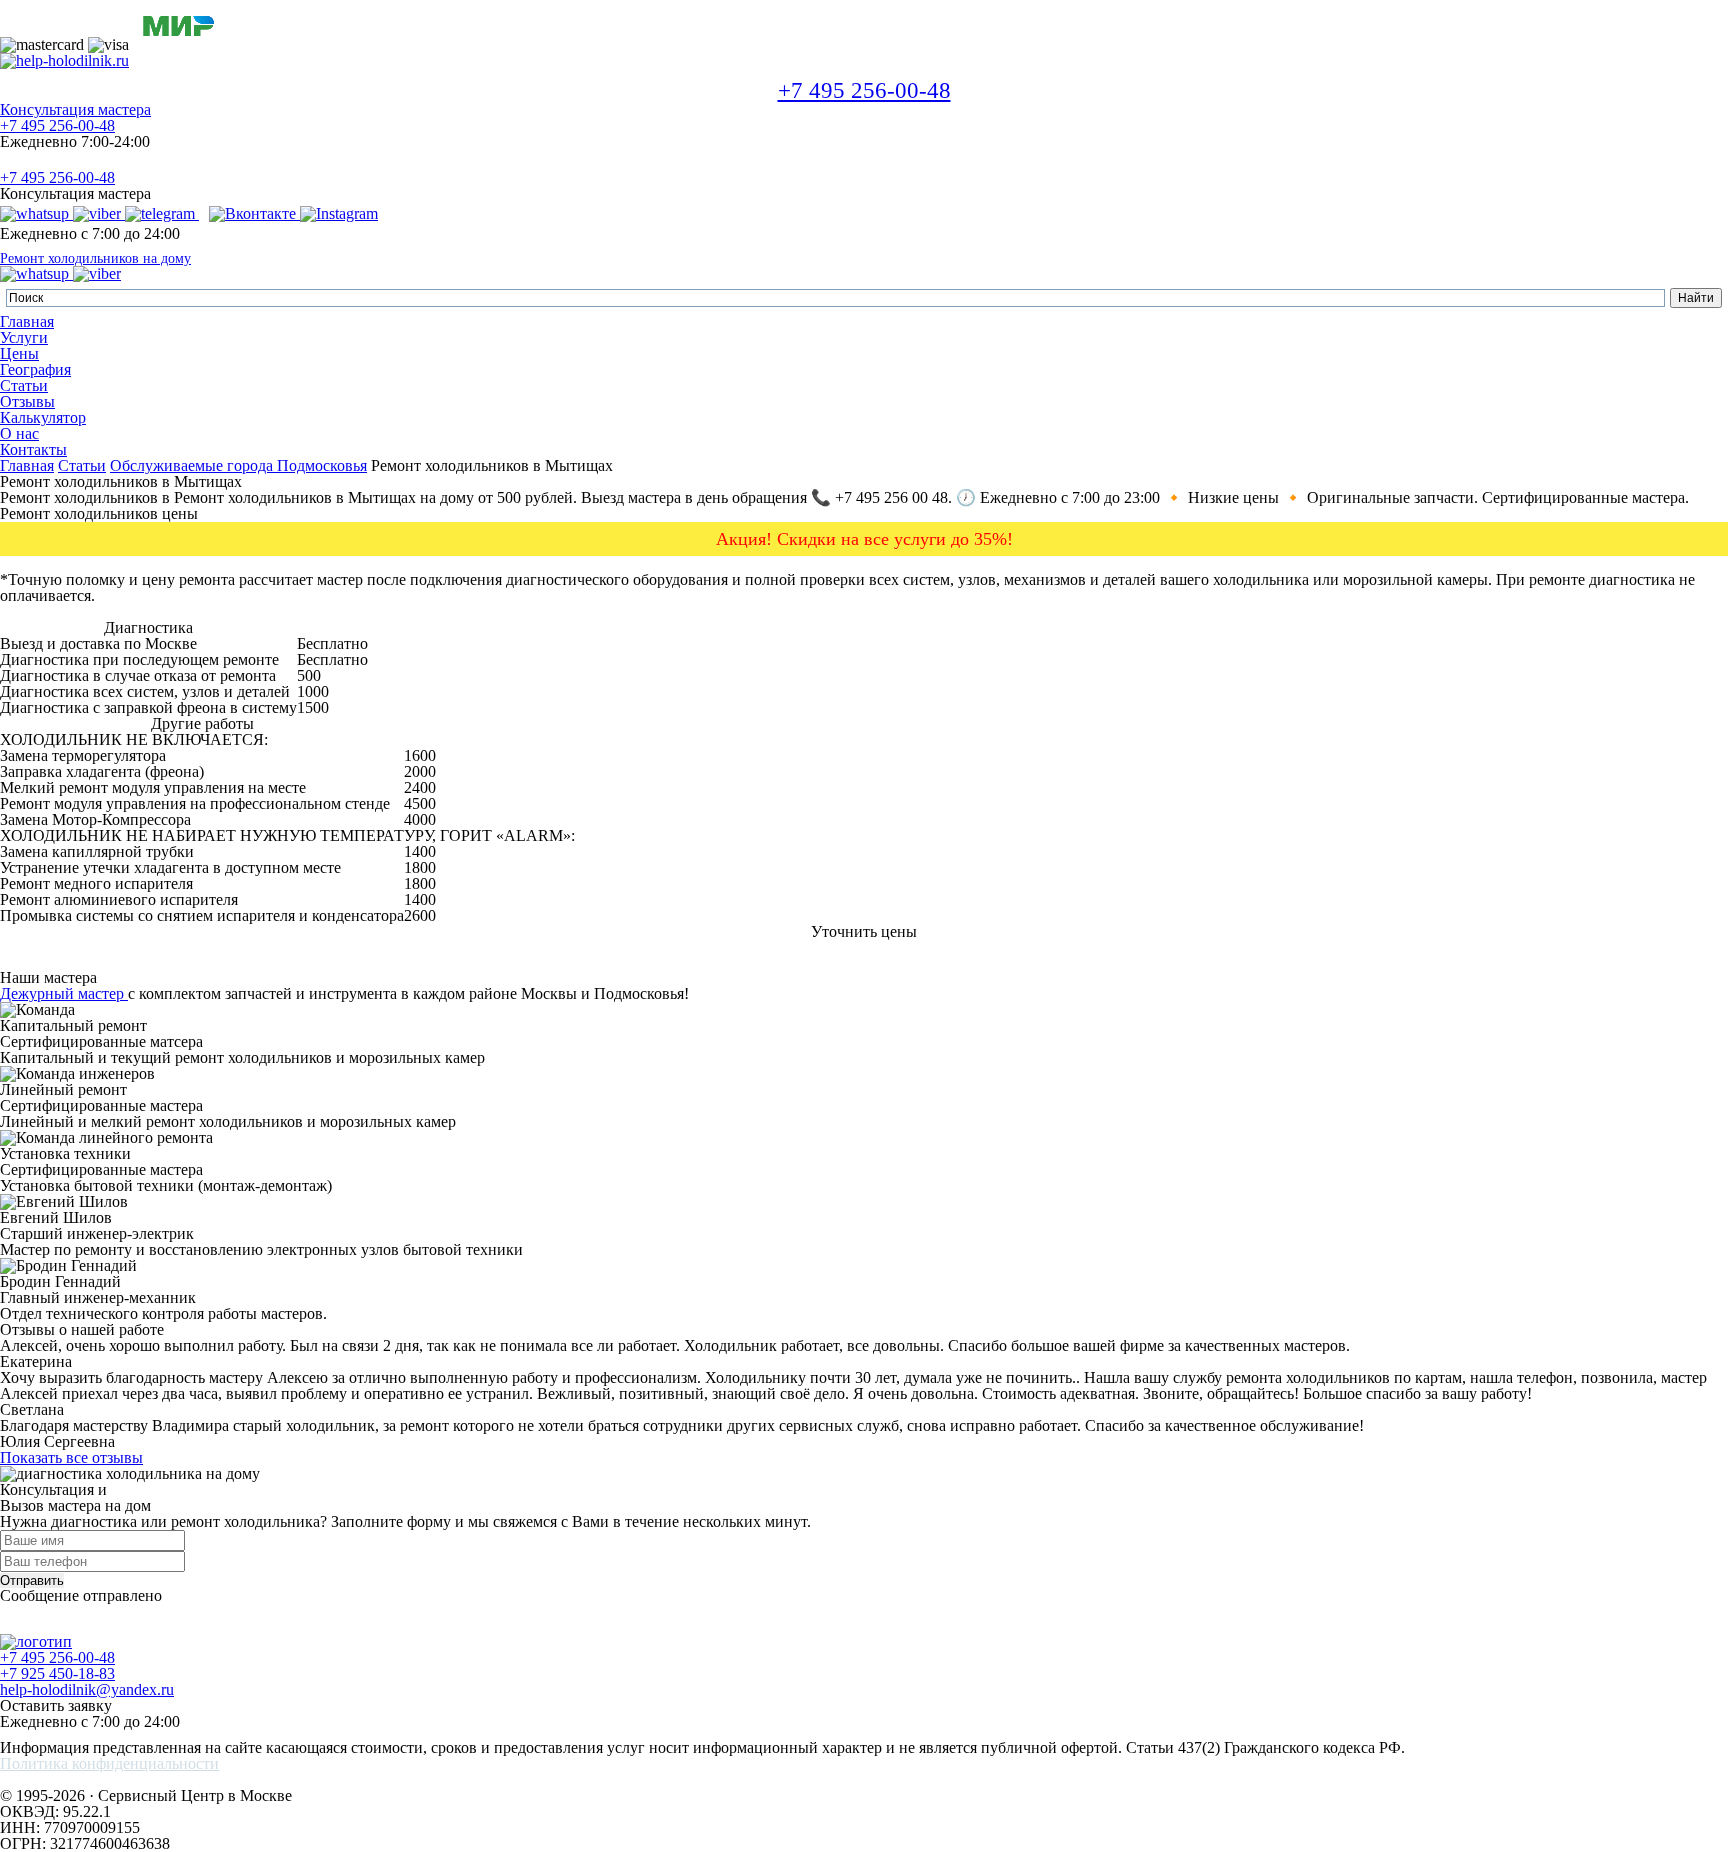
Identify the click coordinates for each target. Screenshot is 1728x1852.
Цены (19, 353)
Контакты (33, 449)
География (35, 369)
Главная (27, 321)
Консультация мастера (75, 109)
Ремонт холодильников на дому (95, 259)
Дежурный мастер (64, 993)
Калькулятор (43, 417)
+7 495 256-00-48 (864, 90)
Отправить (32, 1580)
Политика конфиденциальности (109, 1764)
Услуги (24, 337)
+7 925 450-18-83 (57, 1673)
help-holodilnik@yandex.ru (87, 1689)
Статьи (24, 385)
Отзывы (27, 401)
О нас (19, 433)
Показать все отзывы (71, 1457)
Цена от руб (397, 627)
